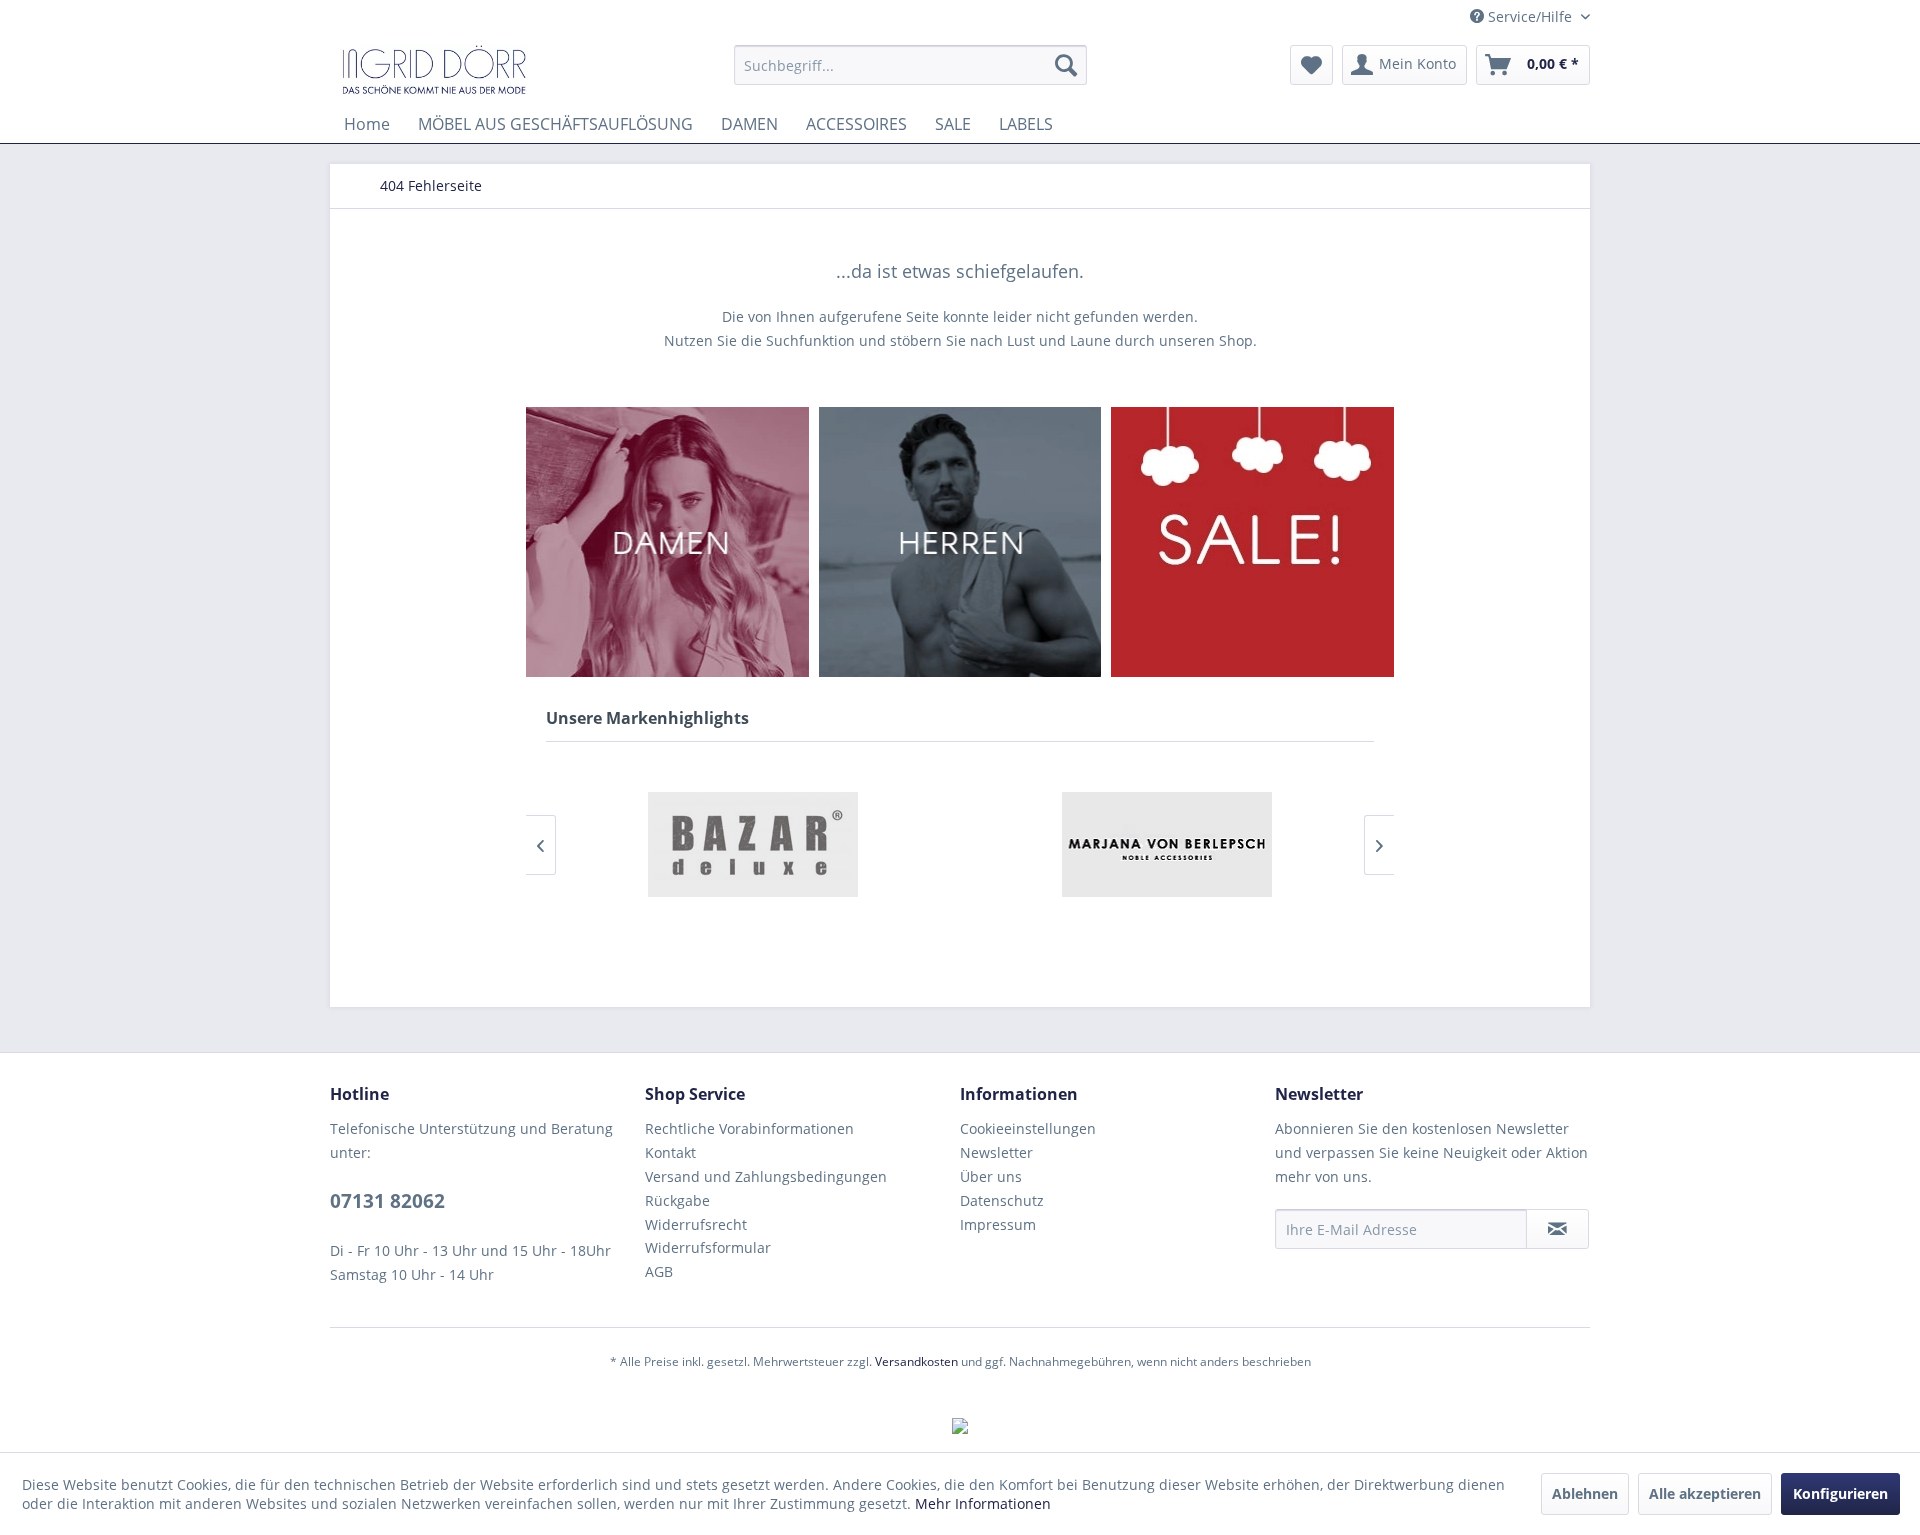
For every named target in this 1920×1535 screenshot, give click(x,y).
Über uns (991, 1176)
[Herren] (960, 542)
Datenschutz (1002, 1200)
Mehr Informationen (983, 1503)
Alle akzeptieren (1705, 1493)
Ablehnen (1585, 1493)
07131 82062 (387, 1201)
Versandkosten (916, 1361)
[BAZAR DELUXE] (753, 844)
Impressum (998, 1224)
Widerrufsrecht (696, 1224)
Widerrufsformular (708, 1247)
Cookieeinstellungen (1028, 1128)
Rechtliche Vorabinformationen (749, 1128)
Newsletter (996, 1152)
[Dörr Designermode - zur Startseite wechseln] (433, 70)
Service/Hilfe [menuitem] (1530, 16)
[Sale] (1252, 542)
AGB (659, 1271)
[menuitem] (910, 65)
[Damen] (667, 542)
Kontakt (670, 1152)
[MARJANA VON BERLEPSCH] (1167, 844)
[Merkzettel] (1311, 65)
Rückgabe (677, 1200)
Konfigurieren (1840, 1493)
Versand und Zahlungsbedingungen (766, 1176)
